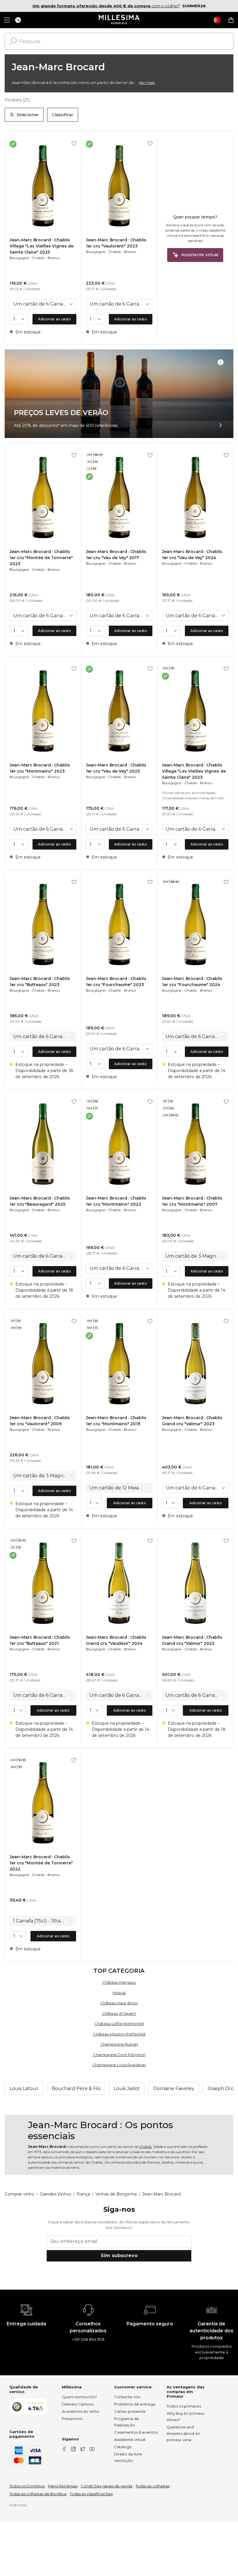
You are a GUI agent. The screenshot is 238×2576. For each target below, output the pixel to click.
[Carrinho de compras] (231, 20)
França (83, 2194)
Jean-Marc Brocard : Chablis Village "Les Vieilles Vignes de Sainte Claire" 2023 (194, 771)
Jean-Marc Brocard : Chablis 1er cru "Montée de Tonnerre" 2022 (41, 1863)
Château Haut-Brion (119, 2003)
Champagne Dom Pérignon (119, 2055)
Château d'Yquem (119, 2013)
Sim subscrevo (119, 2255)
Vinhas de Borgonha (116, 2194)
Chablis (38, 258)
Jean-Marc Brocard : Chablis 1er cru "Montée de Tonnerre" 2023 (41, 558)
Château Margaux (119, 1982)
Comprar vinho (19, 2194)
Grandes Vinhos (55, 2194)
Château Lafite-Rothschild (119, 2024)
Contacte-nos (127, 2397)
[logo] (119, 20)
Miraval (119, 1993)
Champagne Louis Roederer (119, 2065)
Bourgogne (19, 258)
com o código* (106, 6)
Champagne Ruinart (119, 2044)
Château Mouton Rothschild (119, 2034)
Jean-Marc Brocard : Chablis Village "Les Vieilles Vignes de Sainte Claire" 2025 (42, 246)
